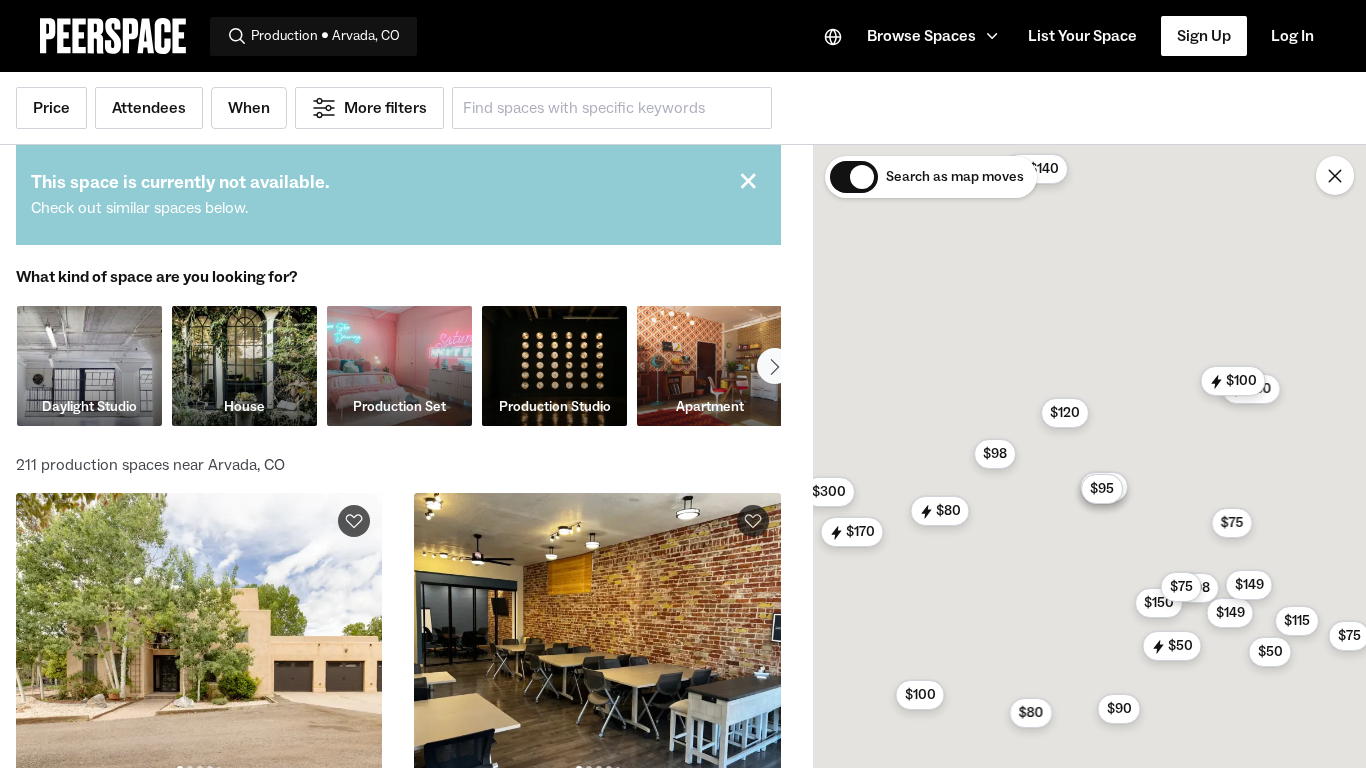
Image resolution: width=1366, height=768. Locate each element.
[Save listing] (354, 521)
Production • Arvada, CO (325, 36)
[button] (935, 36)
